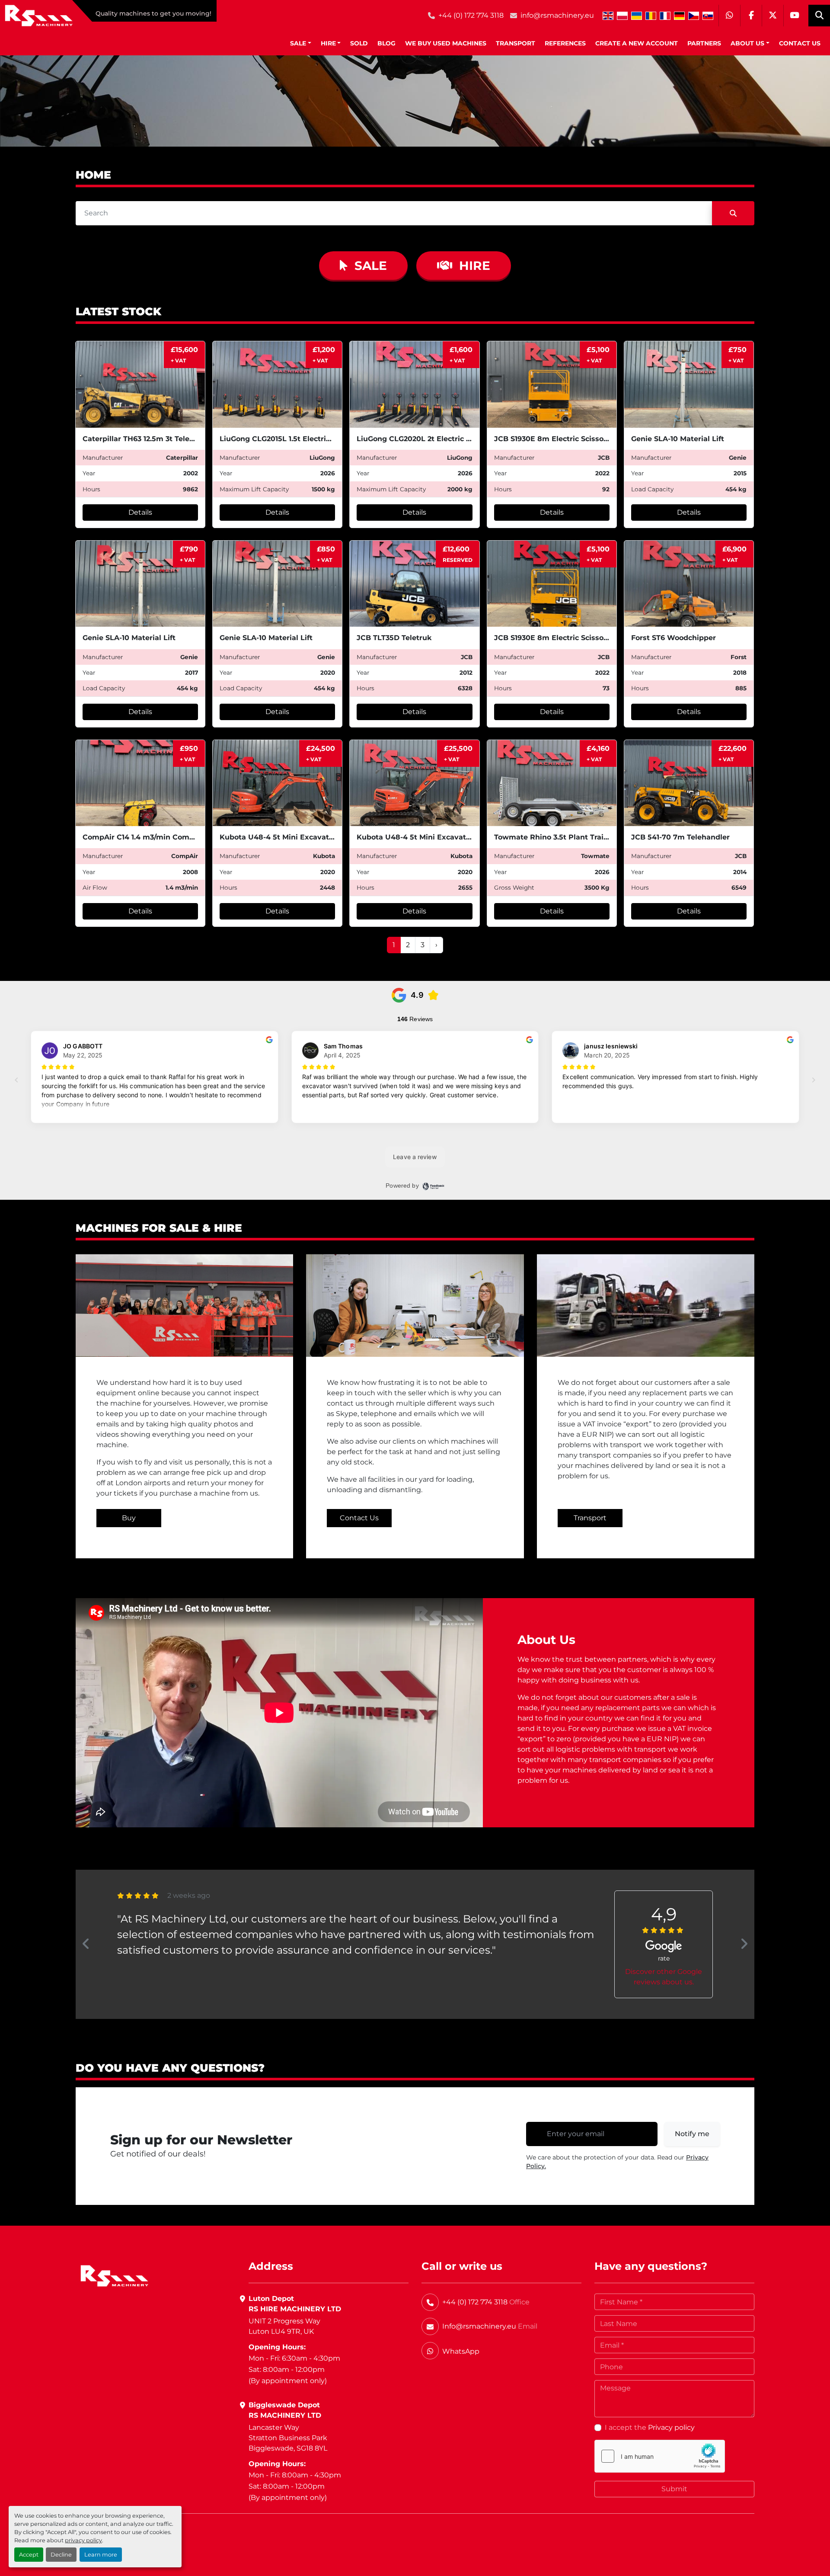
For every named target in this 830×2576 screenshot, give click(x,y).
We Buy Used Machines (446, 43)
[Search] (733, 213)
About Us (747, 43)
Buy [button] (129, 1518)
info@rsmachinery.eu (557, 15)
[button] (301, 43)
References (565, 43)
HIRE (328, 43)
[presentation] (86, 1944)
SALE (298, 43)
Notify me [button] (692, 2134)
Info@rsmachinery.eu (479, 2326)
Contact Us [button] (359, 1518)
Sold (359, 43)
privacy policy (83, 2540)
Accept (29, 2555)
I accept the (650, 2427)
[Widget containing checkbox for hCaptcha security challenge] (660, 2456)
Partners (704, 43)
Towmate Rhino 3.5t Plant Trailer (554, 837)
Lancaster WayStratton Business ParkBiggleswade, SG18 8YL (288, 2438)
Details (140, 512)
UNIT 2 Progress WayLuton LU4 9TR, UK (284, 2326)
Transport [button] (590, 1518)
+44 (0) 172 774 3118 (471, 15)
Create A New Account (637, 43)
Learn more (101, 2555)
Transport (516, 43)
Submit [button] (674, 2489)
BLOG (386, 43)
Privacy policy (671, 2427)
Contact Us (800, 43)
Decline (61, 2555)
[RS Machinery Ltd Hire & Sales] (114, 2275)
